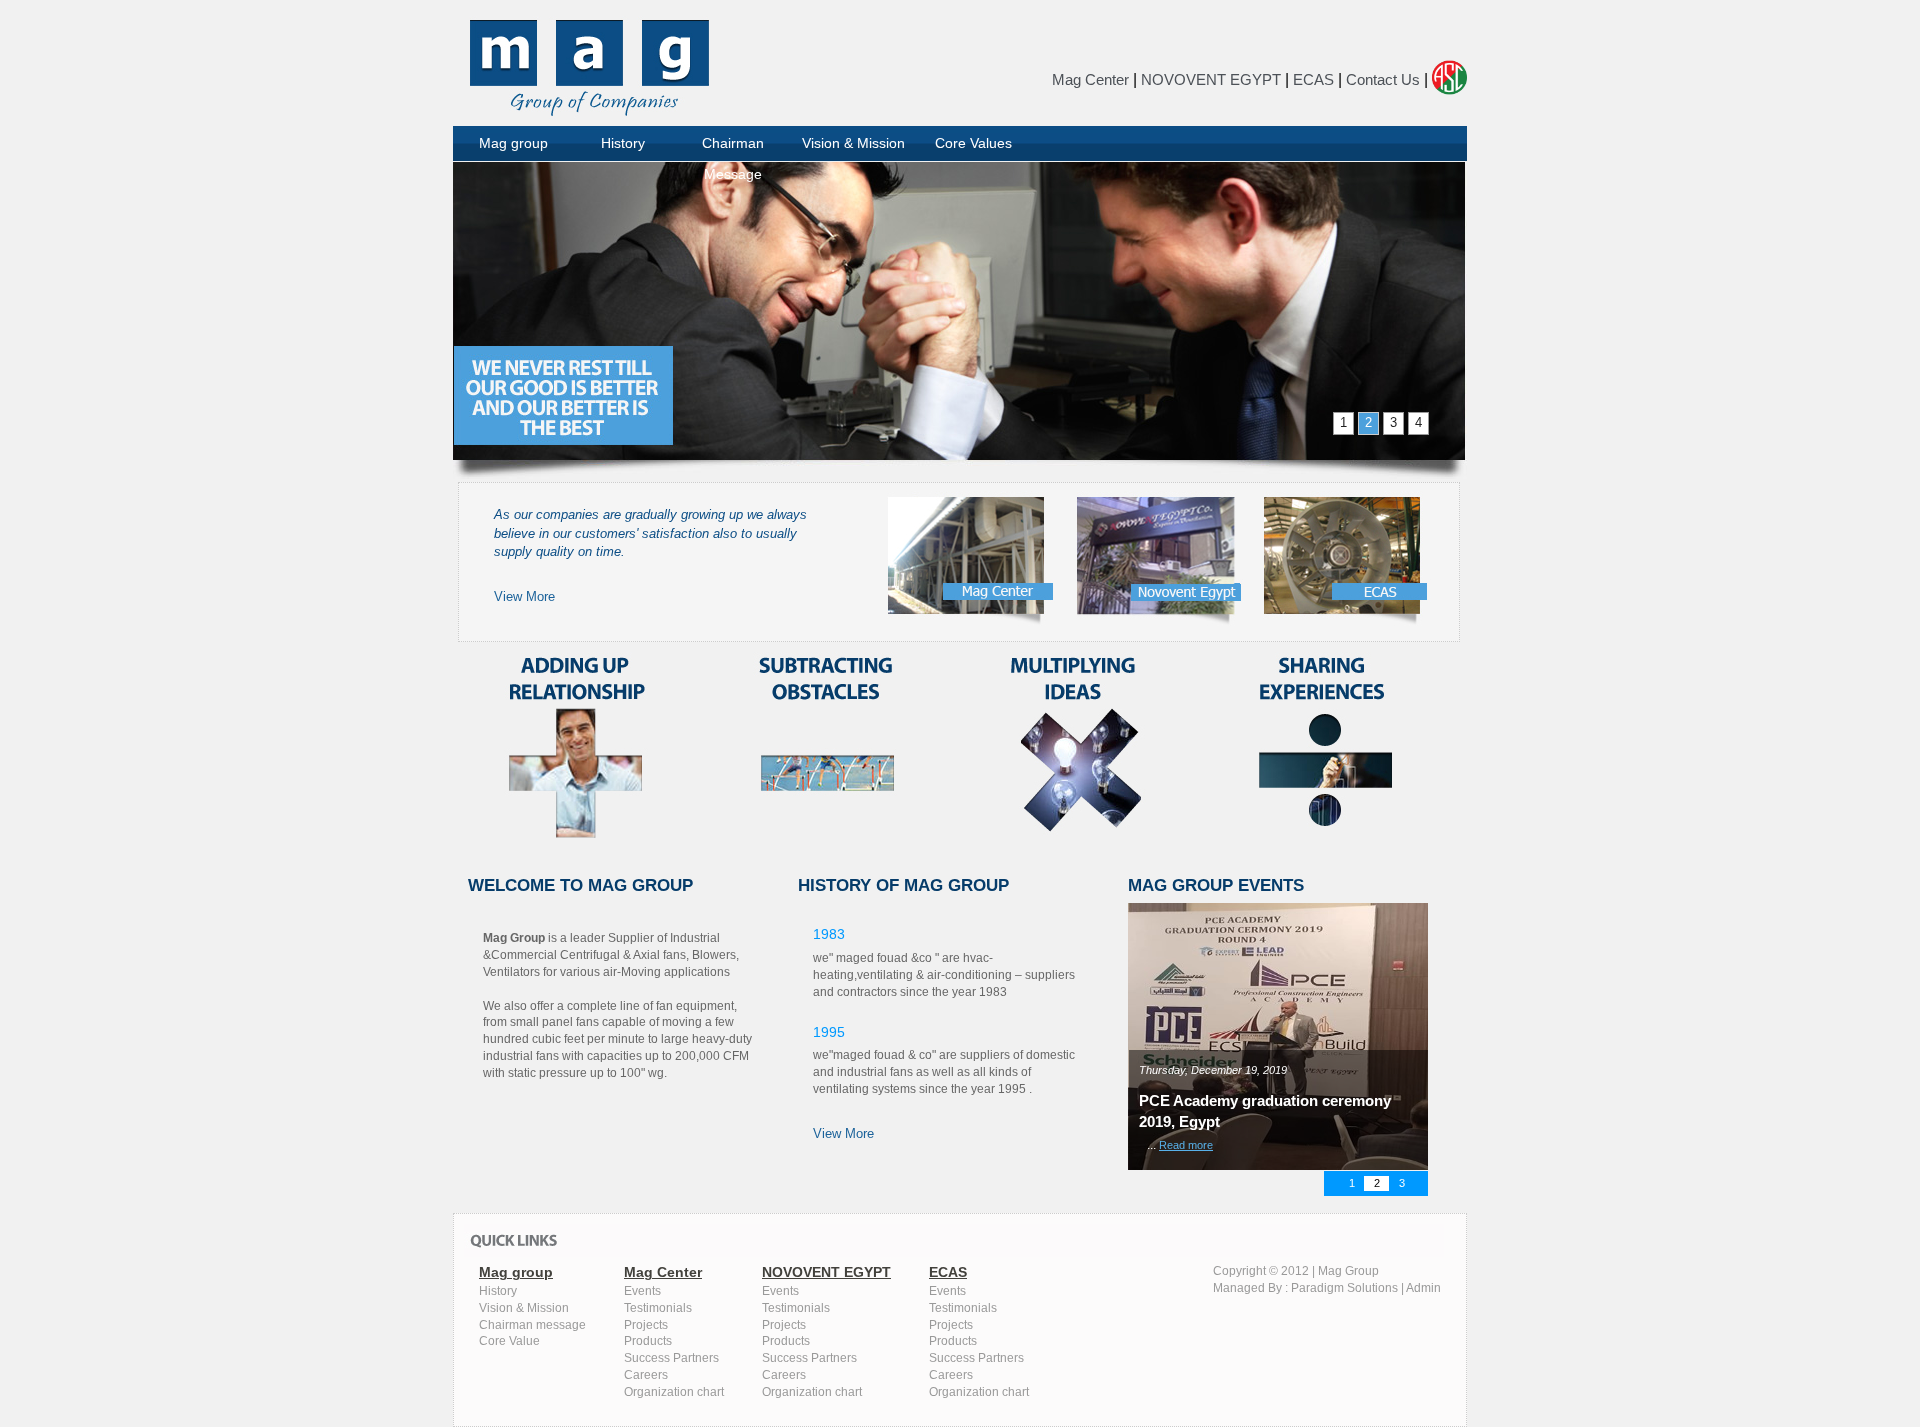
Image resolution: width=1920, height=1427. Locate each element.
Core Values (973, 143)
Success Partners (671, 1358)
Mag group (513, 143)
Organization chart (674, 1392)
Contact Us (1383, 79)
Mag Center (1090, 79)
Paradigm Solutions (1344, 1288)
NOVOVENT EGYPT (1211, 79)
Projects (646, 1325)
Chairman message (532, 1325)
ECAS (1313, 79)
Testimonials (658, 1308)
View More (524, 596)
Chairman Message (733, 149)
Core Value (509, 1341)
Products (648, 1341)
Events (642, 1291)
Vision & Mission (853, 143)
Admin (1423, 1288)
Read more (1128, 1145)
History (623, 143)
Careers (646, 1375)
